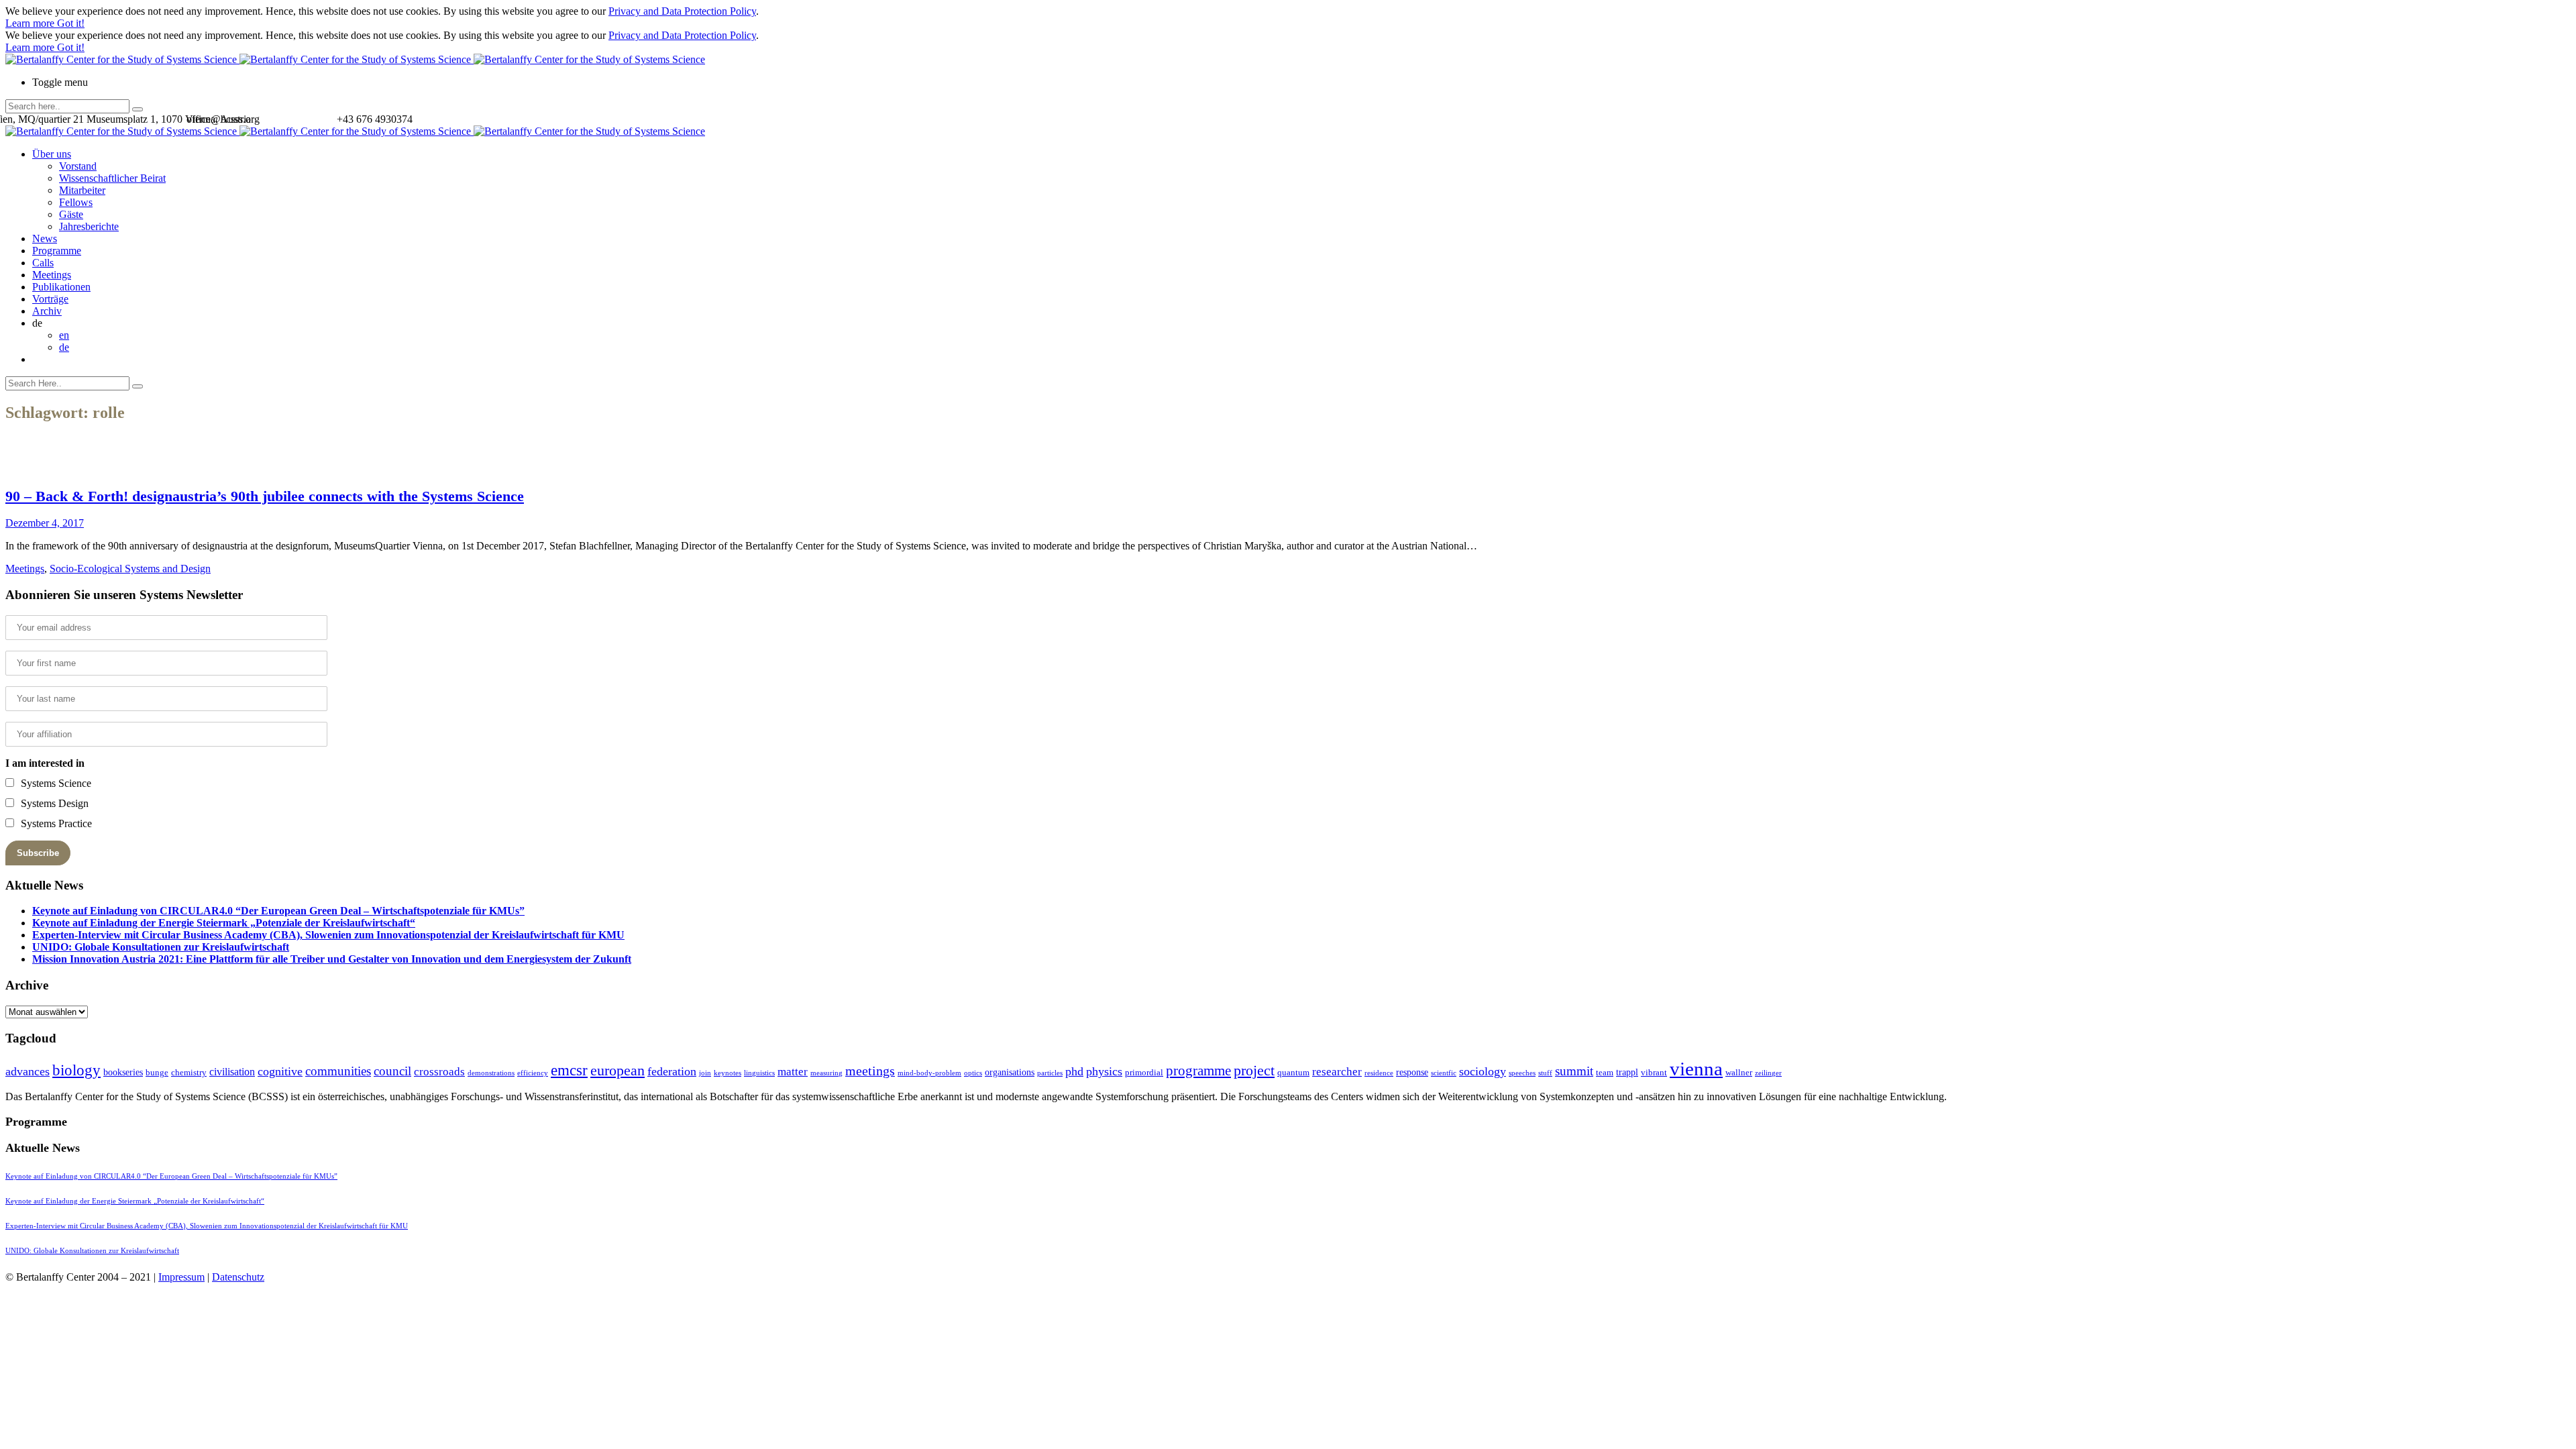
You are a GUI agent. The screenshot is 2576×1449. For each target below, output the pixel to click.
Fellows (76, 202)
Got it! (71, 23)
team (1605, 1072)
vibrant (1654, 1072)
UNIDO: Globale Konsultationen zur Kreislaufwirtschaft (161, 947)
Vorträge (50, 299)
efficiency (533, 1073)
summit (1574, 1071)
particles (1050, 1073)
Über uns (52, 154)
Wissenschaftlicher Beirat (112, 178)
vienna (1696, 1069)
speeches (1522, 1073)
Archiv (47, 311)
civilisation (232, 1072)
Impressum (181, 1277)
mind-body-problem (929, 1073)
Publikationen (61, 287)
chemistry (189, 1072)
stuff (1545, 1073)
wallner (1739, 1072)
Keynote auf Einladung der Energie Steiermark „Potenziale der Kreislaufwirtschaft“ (224, 923)
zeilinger (1768, 1073)
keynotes (728, 1073)
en (64, 335)
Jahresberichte (89, 226)
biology (76, 1070)
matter (793, 1072)
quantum (1293, 1072)
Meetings (52, 275)
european (618, 1071)
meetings (870, 1071)
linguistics (759, 1073)
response (1412, 1072)
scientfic (1444, 1073)
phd (1074, 1071)
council (392, 1071)
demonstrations (491, 1073)
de (64, 347)
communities (338, 1071)
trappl (1627, 1072)
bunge (157, 1072)
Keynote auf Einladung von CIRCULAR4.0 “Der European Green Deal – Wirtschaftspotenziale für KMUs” (278, 911)
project (1254, 1070)
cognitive (280, 1071)
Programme (57, 251)
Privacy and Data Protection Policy (682, 11)
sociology (1483, 1071)
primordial (1144, 1072)
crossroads (439, 1072)
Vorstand (78, 166)
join (705, 1073)
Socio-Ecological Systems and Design (130, 569)
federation (672, 1071)
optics (973, 1073)
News (45, 238)
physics (1104, 1071)
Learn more (31, 23)
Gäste (71, 214)
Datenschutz (238, 1277)
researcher (1337, 1072)
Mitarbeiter (82, 190)
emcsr (569, 1070)
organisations (1010, 1072)
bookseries (123, 1072)
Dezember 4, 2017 (45, 523)
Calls (43, 263)
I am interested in (45, 763)
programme (1198, 1071)
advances (28, 1071)
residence (1379, 1073)
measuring (826, 1073)
